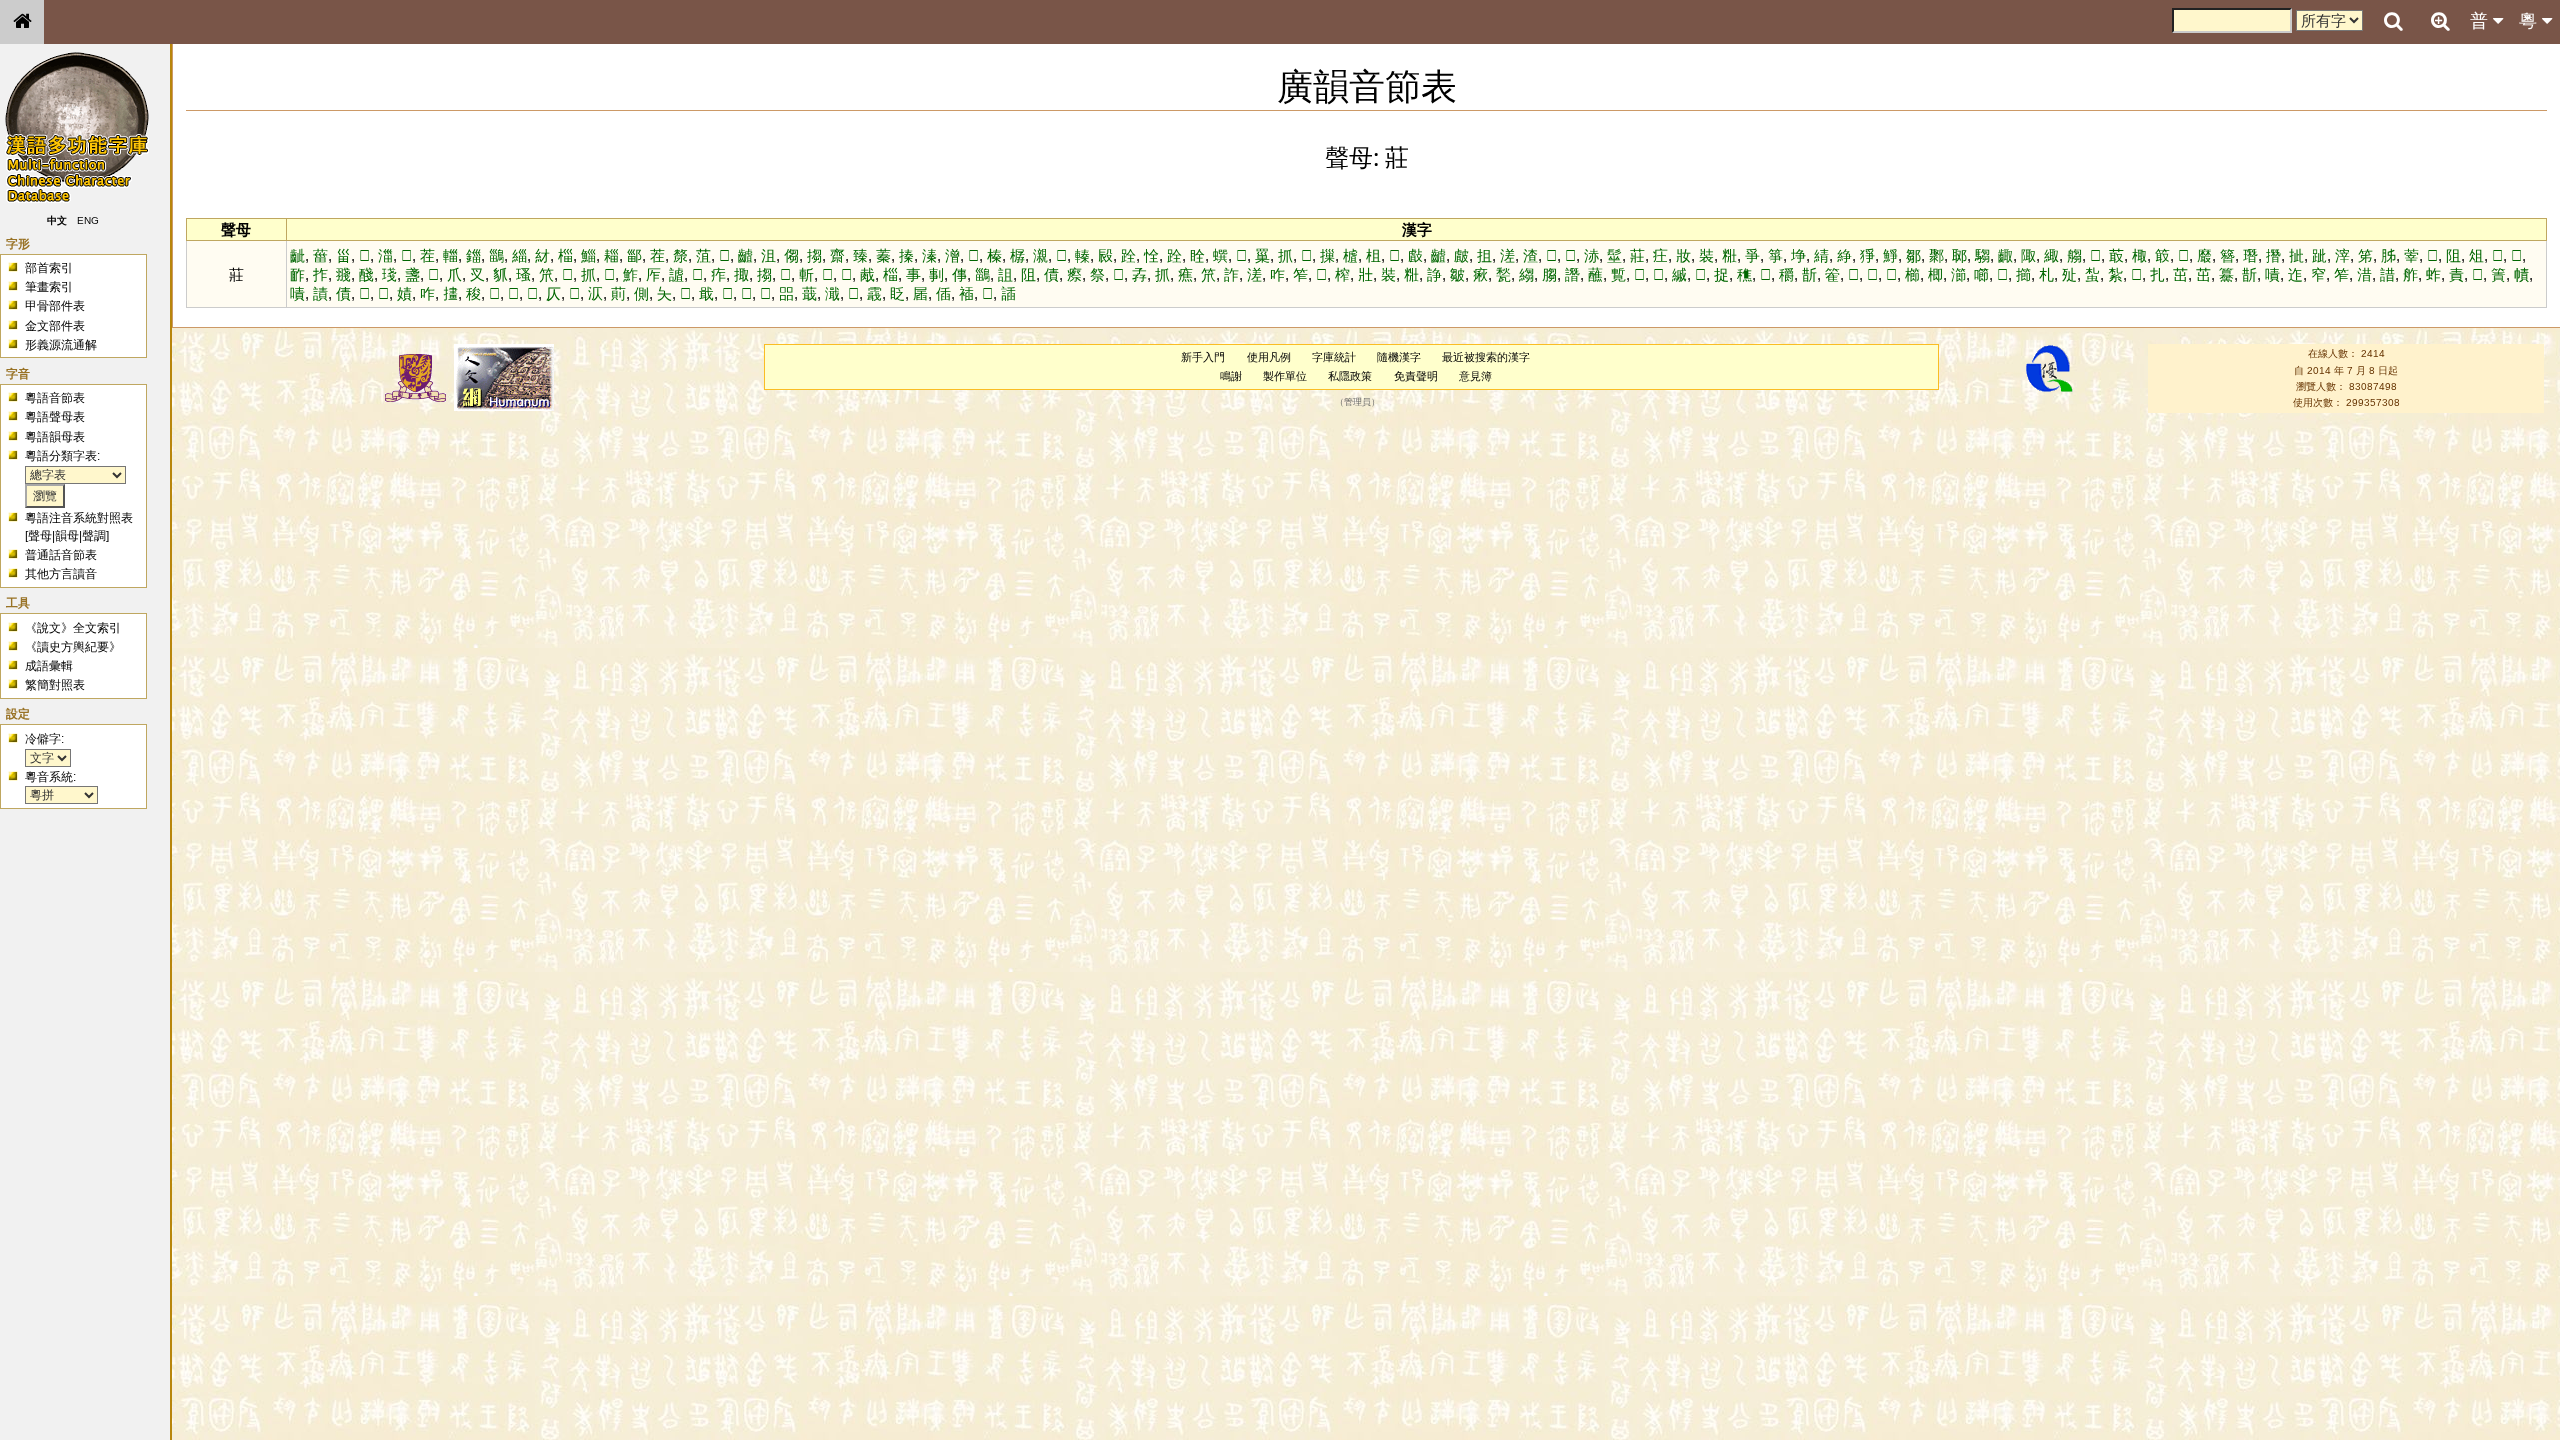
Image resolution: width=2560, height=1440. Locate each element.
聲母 (40, 536)
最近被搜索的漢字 (1486, 357)
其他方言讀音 (61, 574)
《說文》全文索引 (73, 628)
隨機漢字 (1399, 357)
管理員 (1357, 403)
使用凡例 (1269, 357)
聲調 (94, 536)
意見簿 (1475, 376)
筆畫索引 (49, 287)
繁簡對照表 (55, 685)
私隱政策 (1350, 376)
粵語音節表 (55, 398)
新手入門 (1203, 357)
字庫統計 (1334, 357)
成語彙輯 (49, 666)
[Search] (2393, 22)
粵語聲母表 (55, 417)
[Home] (22, 22)
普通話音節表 (61, 555)
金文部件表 (55, 326)
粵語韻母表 (55, 437)
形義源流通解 (61, 345)
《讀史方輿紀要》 (73, 647)
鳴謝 (1231, 376)
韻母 (67, 536)
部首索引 (49, 268)
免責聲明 (1416, 376)
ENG (88, 220)
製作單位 (1285, 376)
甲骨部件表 (55, 306)
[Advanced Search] (2440, 21)
